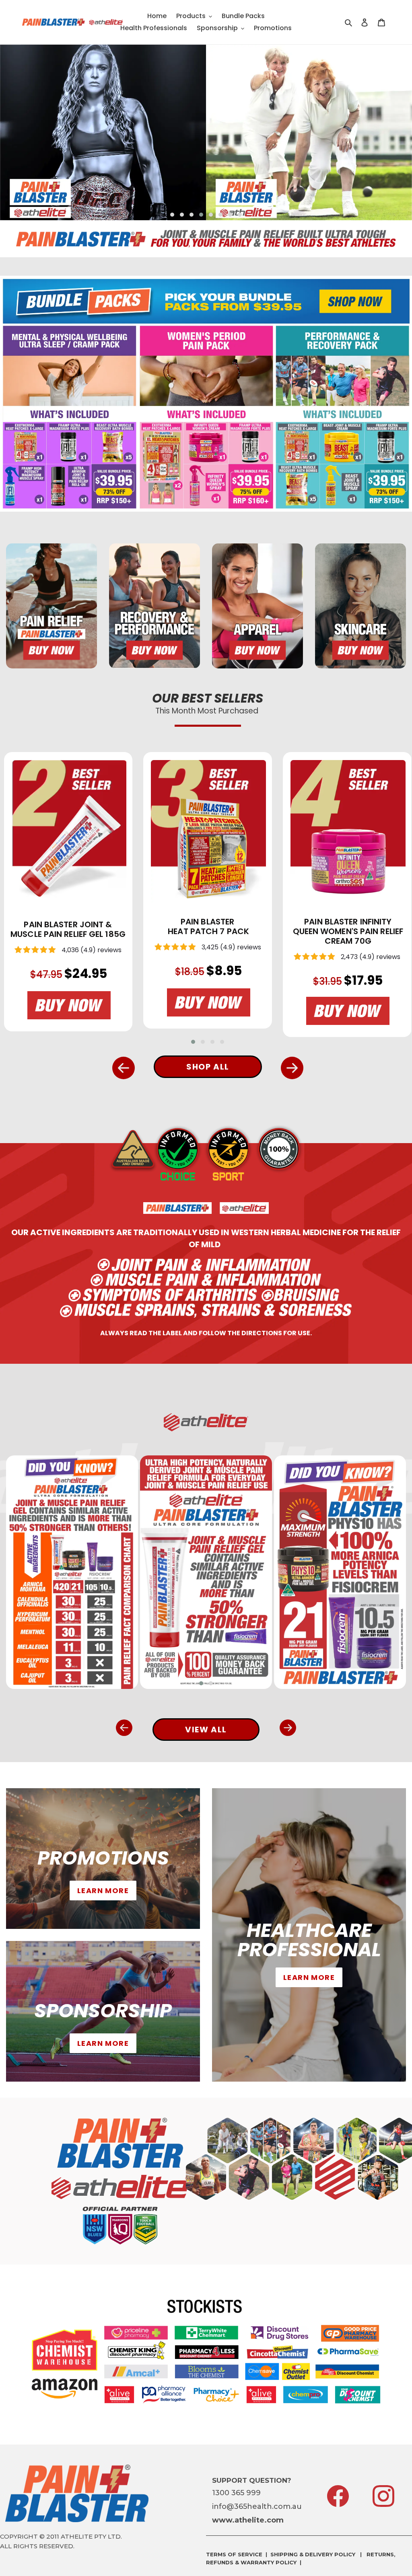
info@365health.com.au (257, 2506)
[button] (172, 215)
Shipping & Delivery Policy (313, 2554)
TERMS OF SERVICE (234, 2554)
